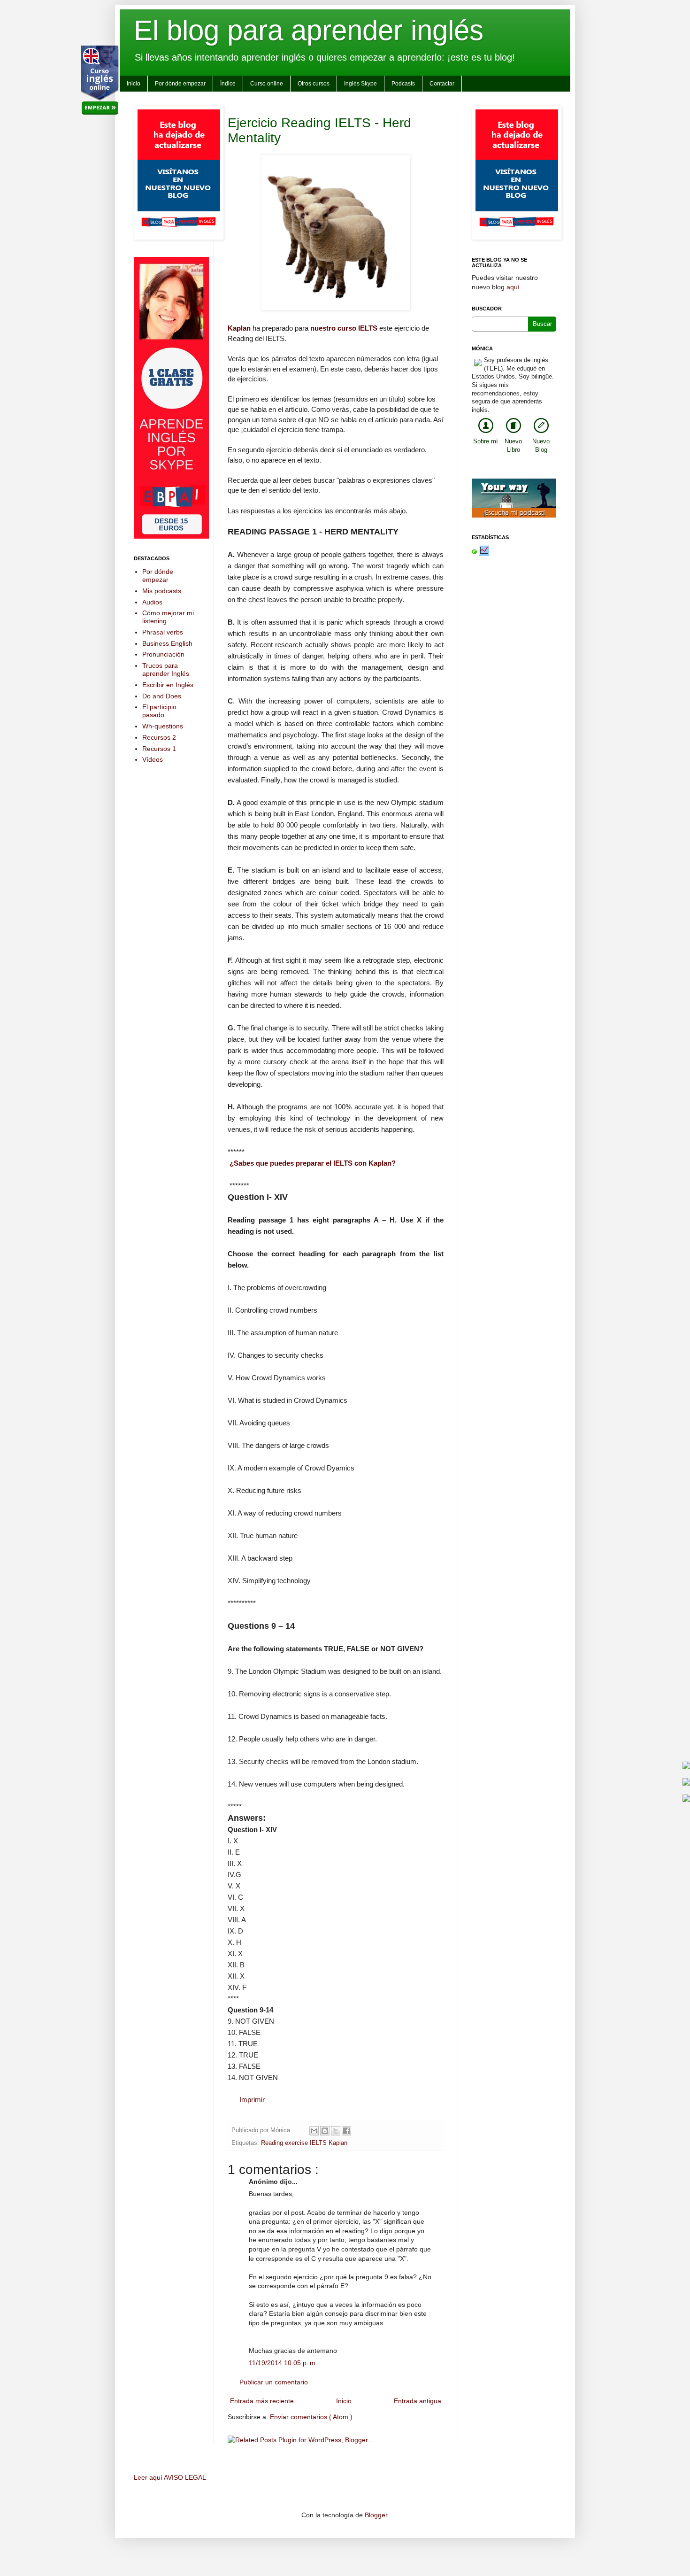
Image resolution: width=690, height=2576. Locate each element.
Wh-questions (163, 726)
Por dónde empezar (180, 84)
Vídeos (153, 759)
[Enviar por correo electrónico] (314, 2131)
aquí (513, 287)
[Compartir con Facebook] (346, 2131)
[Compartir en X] (336, 2131)
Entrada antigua (418, 2401)
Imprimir (252, 2100)
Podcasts (403, 84)
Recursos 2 (159, 737)
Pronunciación (163, 654)
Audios (152, 602)
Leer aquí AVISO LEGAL (170, 2477)
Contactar (442, 84)
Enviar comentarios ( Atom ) (311, 2417)
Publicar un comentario (274, 2382)
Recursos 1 (159, 749)
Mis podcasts (162, 591)
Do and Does (162, 696)
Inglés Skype (360, 84)
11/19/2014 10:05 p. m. (283, 2363)
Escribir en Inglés (168, 685)
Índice (228, 84)
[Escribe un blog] (325, 2131)
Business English (167, 643)
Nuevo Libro (513, 446)
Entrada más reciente (262, 2401)
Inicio (134, 84)
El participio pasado (159, 711)
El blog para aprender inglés (309, 30)
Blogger (376, 2515)
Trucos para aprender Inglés (166, 669)
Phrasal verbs (163, 632)
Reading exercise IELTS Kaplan (304, 2143)
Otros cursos (314, 84)
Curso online (267, 84)
